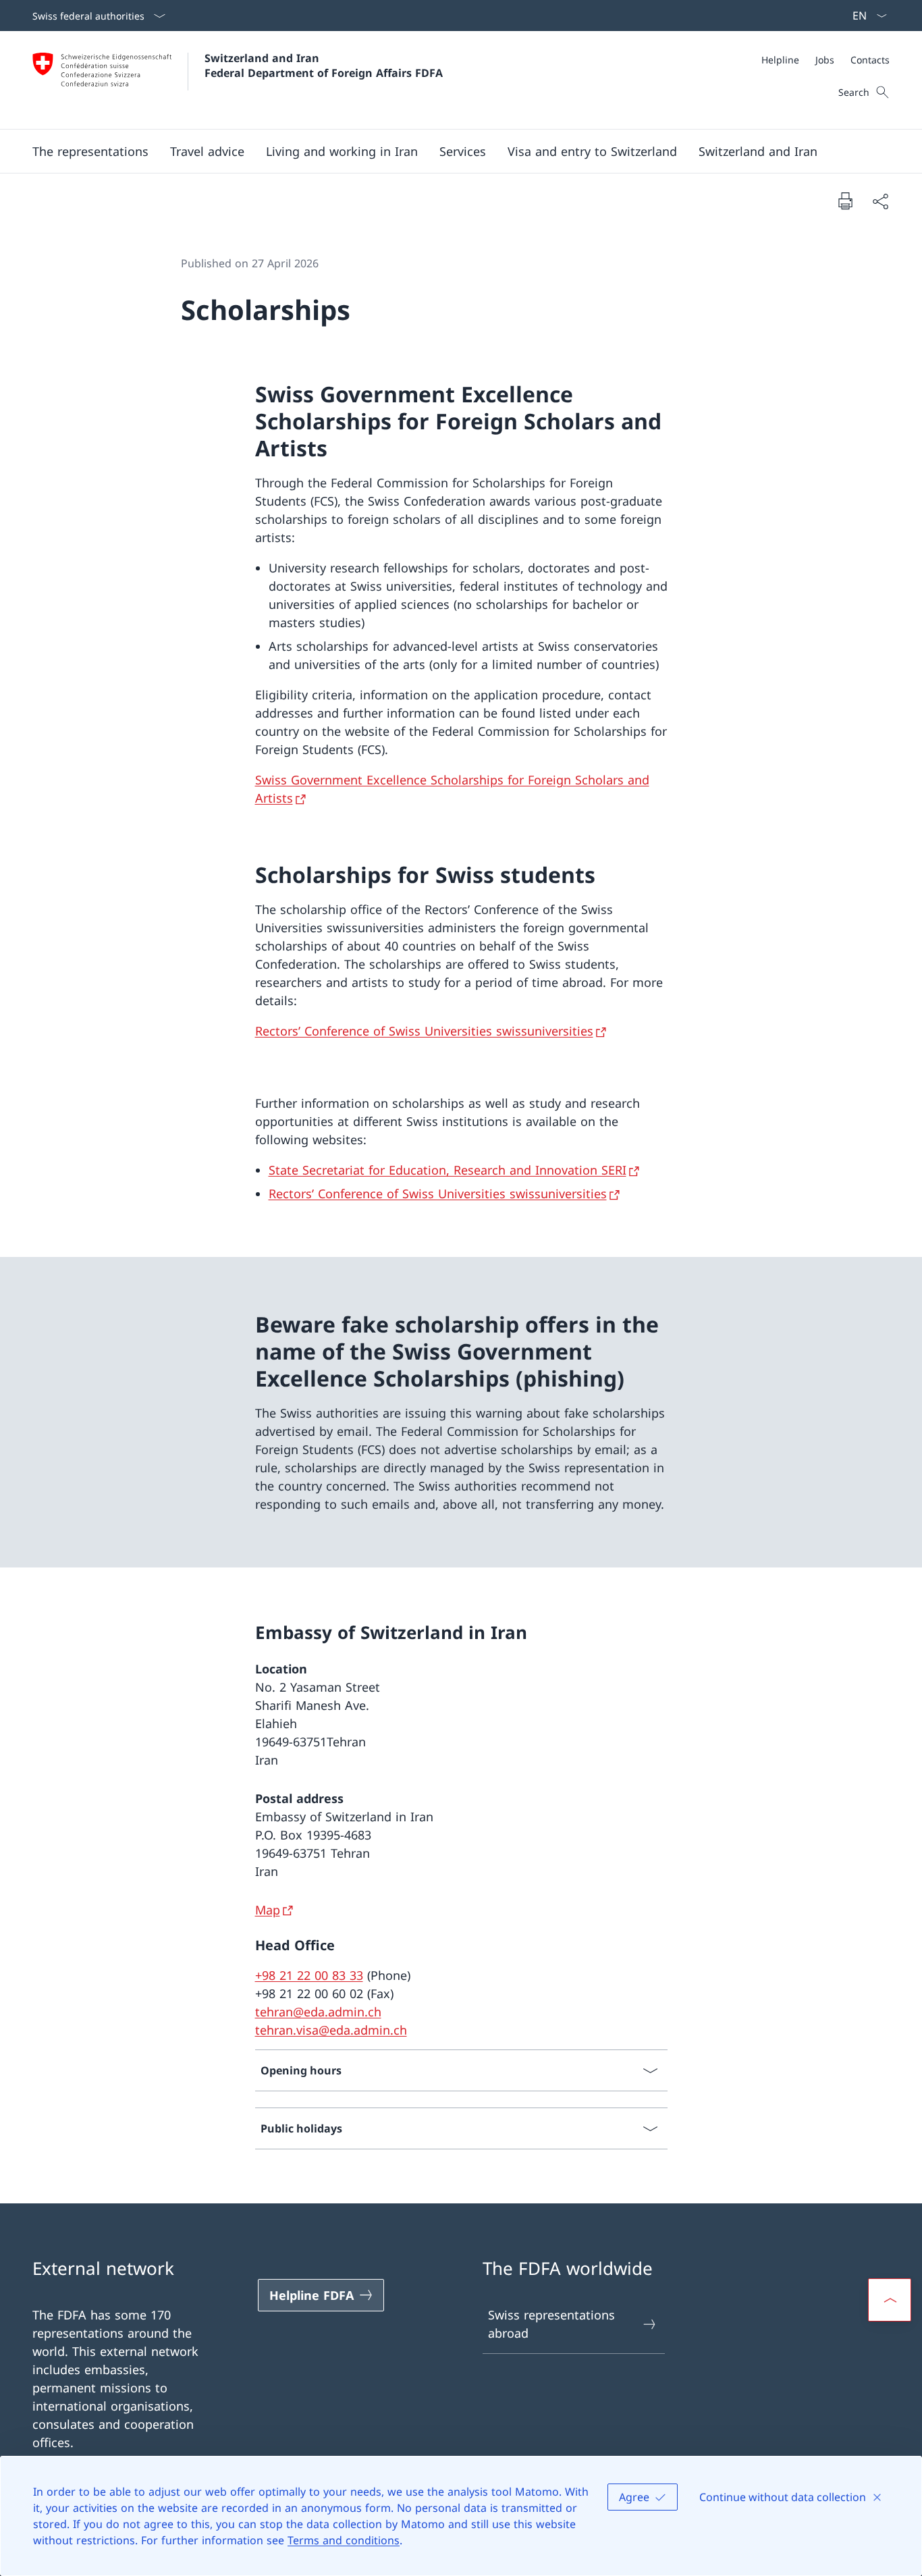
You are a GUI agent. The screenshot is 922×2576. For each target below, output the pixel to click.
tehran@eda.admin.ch (318, 2012)
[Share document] (880, 201)
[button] (90, 151)
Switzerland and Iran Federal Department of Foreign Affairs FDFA (324, 65)
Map (268, 1910)
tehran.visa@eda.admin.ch (331, 2030)
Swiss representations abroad (551, 2324)
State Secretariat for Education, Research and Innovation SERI (448, 1170)
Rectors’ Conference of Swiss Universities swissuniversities (424, 1031)
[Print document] (845, 200)
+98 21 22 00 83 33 (309, 1975)
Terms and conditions (344, 2540)
